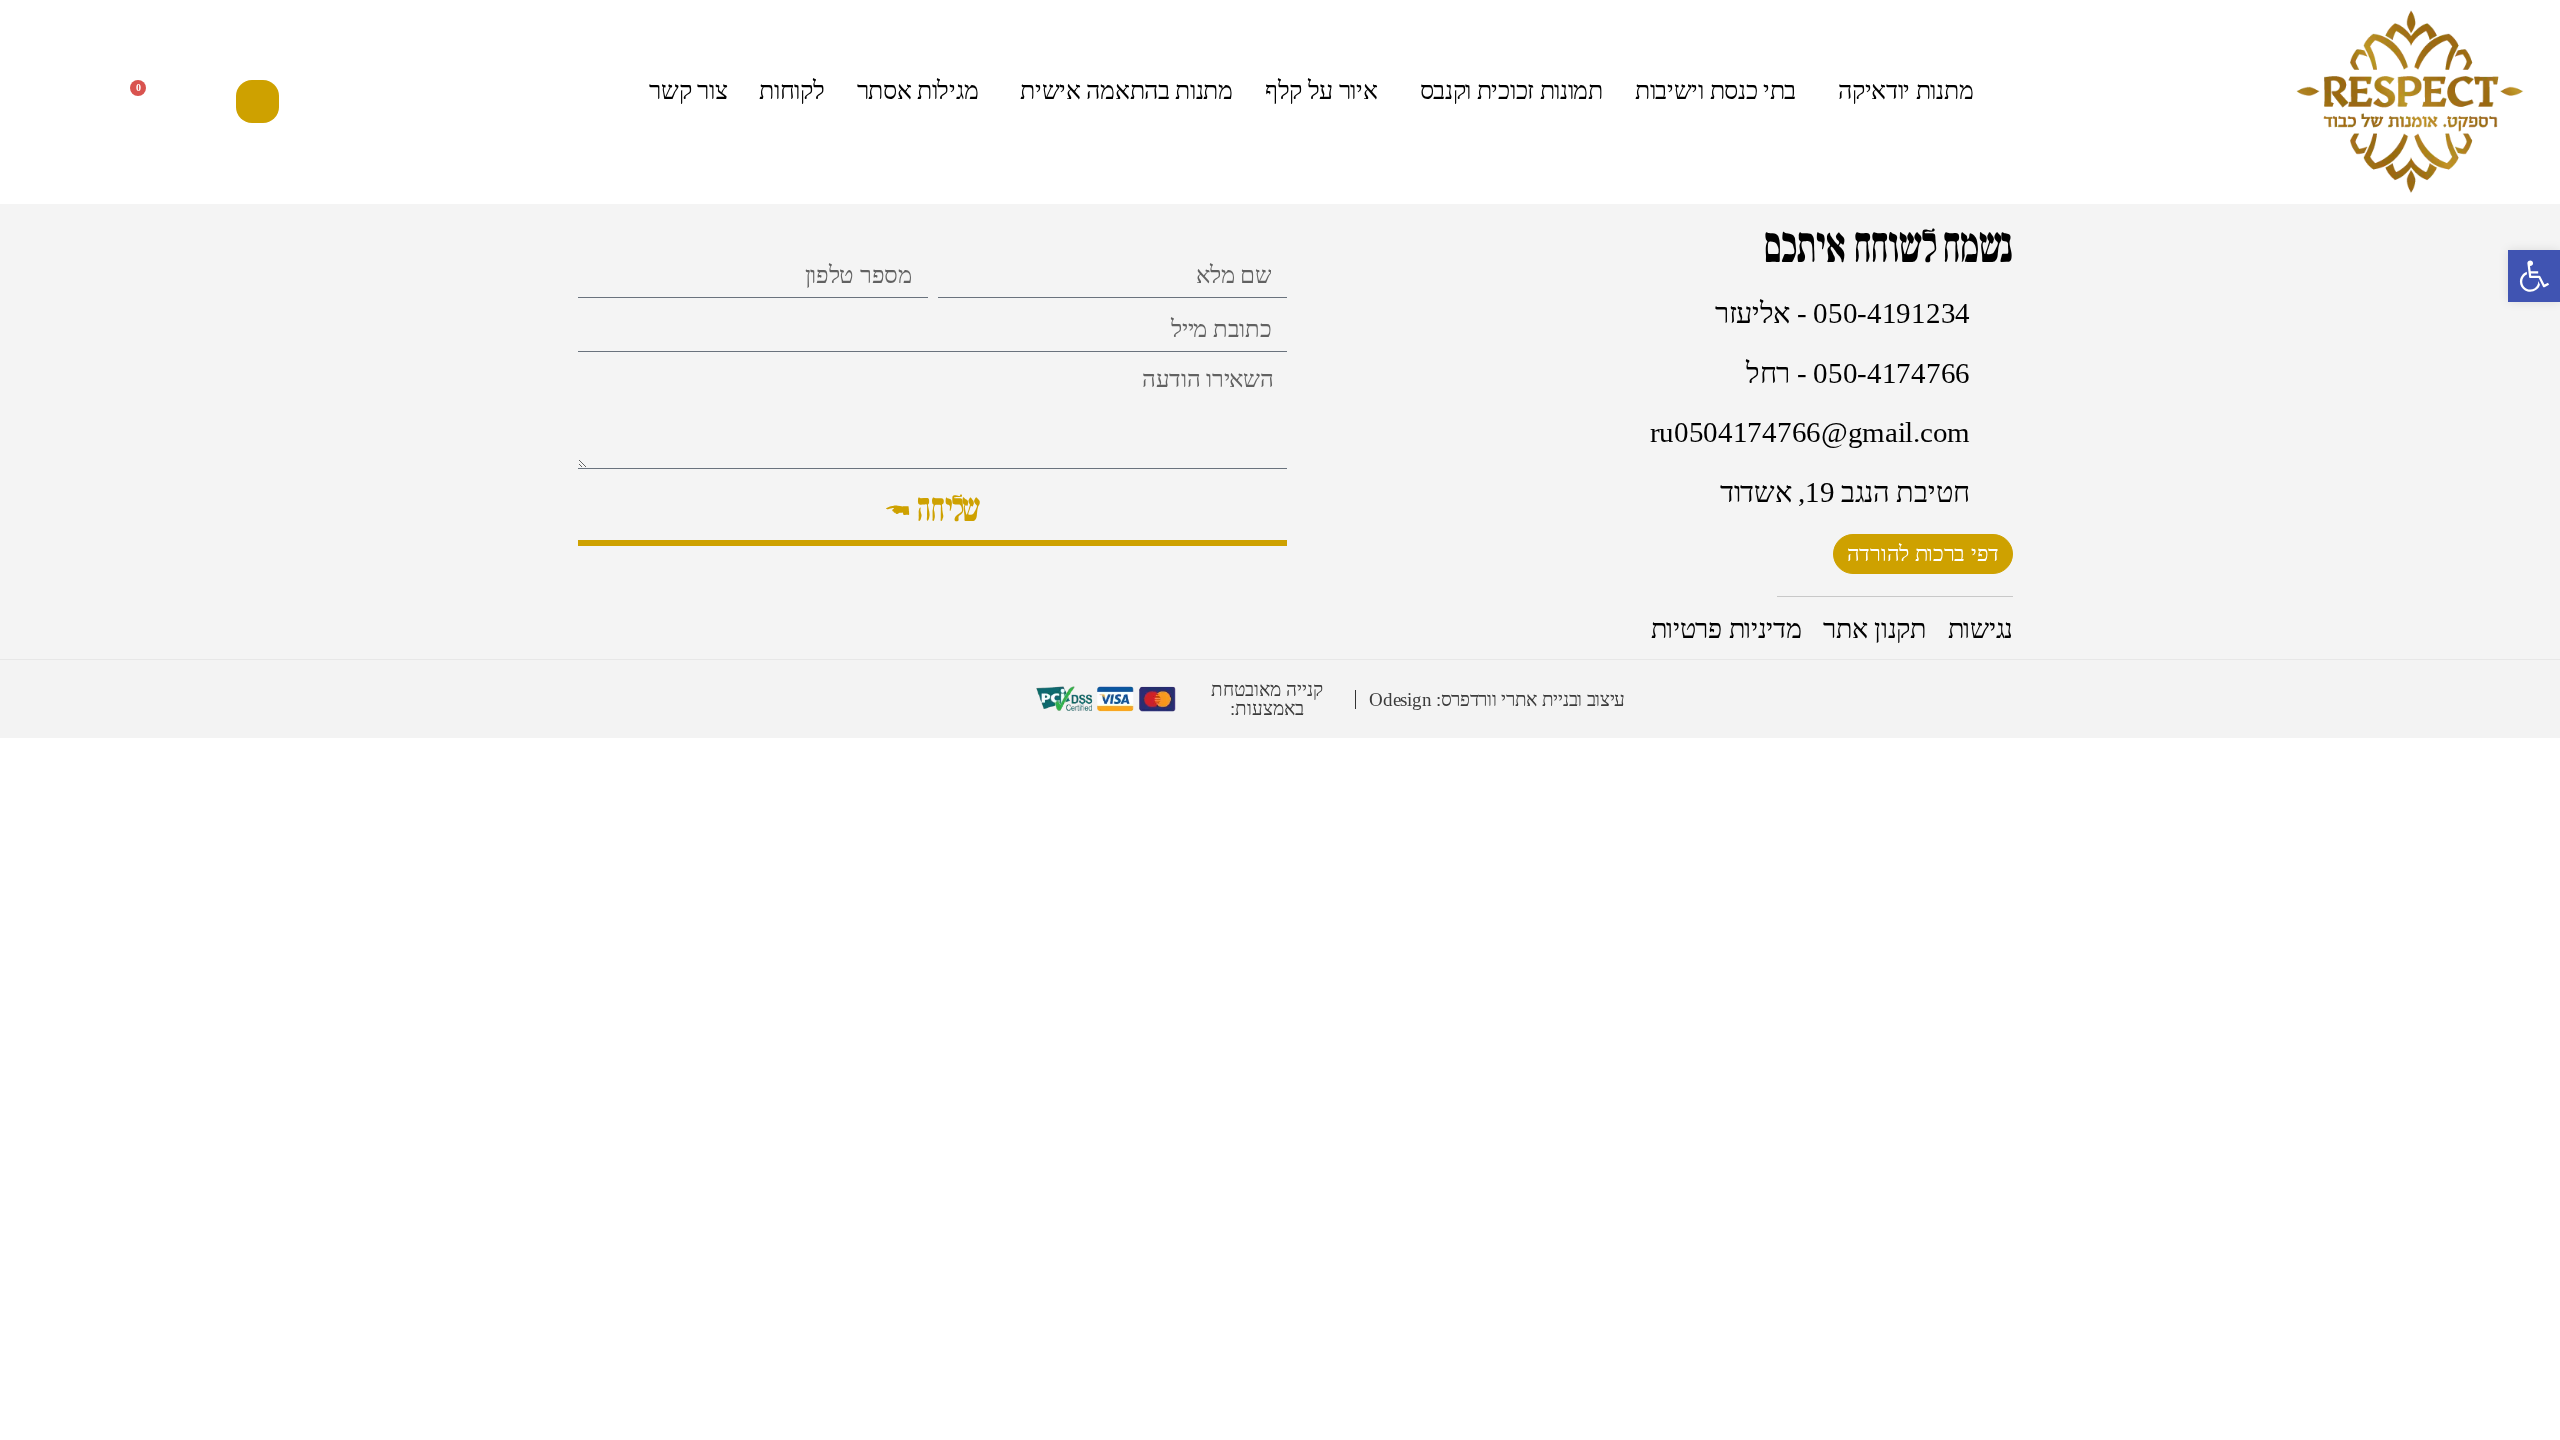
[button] (257, 101)
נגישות (1980, 629)
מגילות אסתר (918, 90)
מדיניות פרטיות (1726, 629)
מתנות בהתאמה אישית (1126, 90)
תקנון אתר (1874, 629)
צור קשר (688, 90)
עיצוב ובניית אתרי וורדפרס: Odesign (1497, 699)
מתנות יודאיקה (1905, 90)
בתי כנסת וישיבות (1715, 90)
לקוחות (791, 90)
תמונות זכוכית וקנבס (1511, 90)
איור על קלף (1321, 90)
